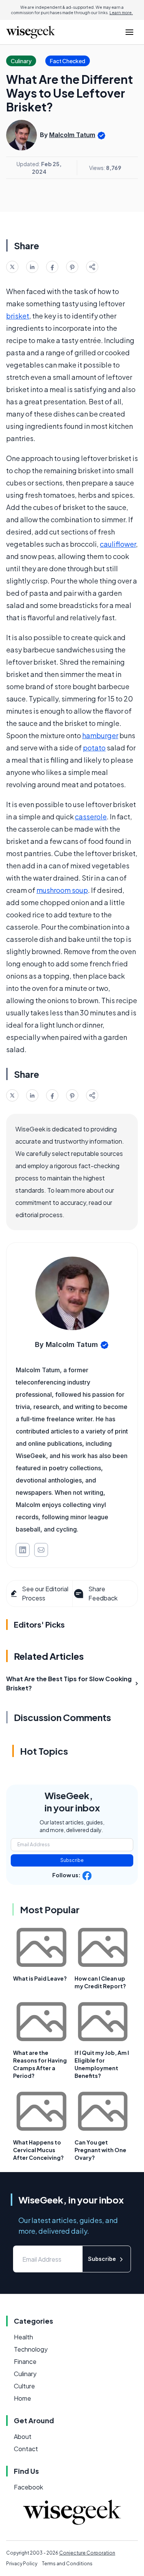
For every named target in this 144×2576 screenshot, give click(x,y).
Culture (24, 2386)
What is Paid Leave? (40, 1978)
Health (23, 2337)
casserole (91, 816)
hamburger (100, 735)
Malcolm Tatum (72, 135)
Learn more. (121, 13)
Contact (26, 2449)
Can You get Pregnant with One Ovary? (100, 2150)
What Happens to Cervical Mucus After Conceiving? (38, 2150)
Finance (25, 2361)
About (23, 2436)
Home (22, 2398)
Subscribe (72, 1860)
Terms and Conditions (67, 2564)
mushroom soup (62, 890)
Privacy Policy (22, 2564)
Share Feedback (103, 1593)
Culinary (25, 2374)
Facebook (28, 2487)
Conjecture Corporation (87, 2553)
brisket (18, 316)
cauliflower (118, 544)
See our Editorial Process (45, 1593)
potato (94, 748)
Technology (31, 2349)
